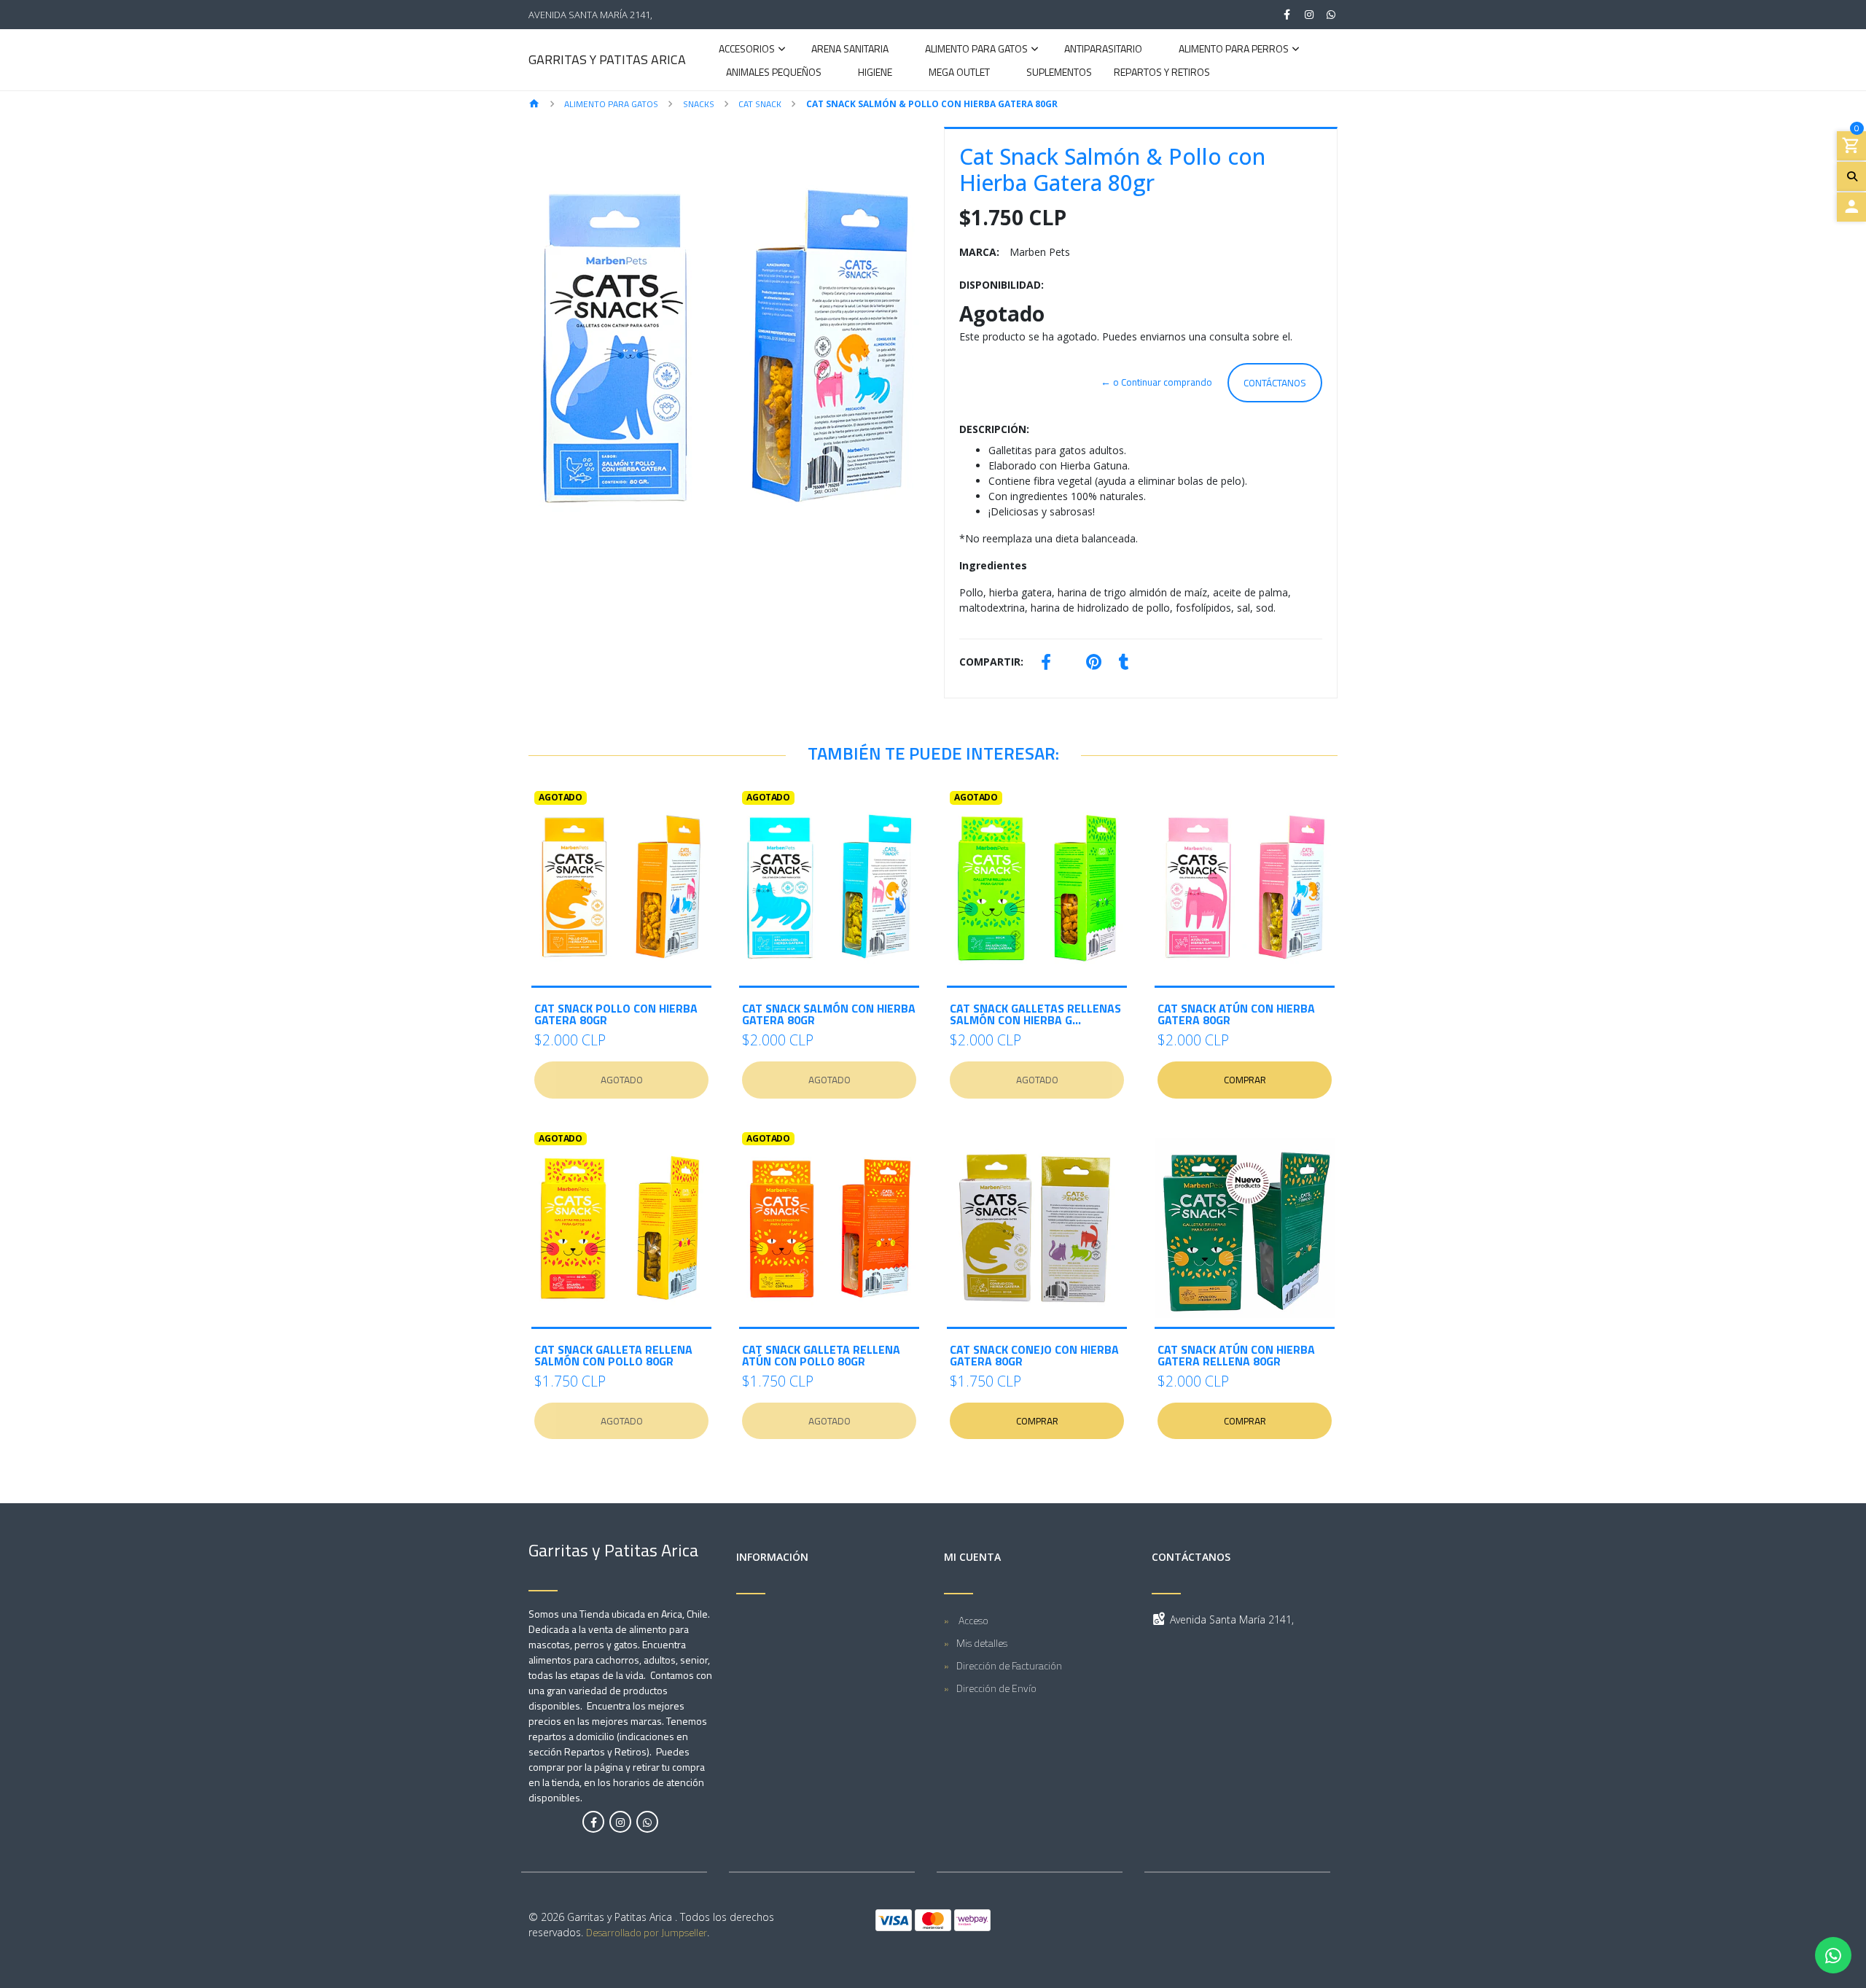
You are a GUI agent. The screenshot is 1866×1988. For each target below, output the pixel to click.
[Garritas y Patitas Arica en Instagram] (620, 1822)
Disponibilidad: (1002, 285)
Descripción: (994, 429)
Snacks (699, 104)
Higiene (875, 73)
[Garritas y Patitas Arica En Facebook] (593, 1822)
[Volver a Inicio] (534, 105)
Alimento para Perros (1234, 50)
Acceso (972, 1620)
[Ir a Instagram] (1309, 15)
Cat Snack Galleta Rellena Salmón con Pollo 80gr (613, 1355)
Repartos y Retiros (1162, 73)
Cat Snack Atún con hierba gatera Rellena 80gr (1236, 1355)
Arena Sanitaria (850, 50)
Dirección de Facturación (1009, 1665)
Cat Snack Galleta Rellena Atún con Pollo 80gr (821, 1355)
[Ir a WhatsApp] (1332, 15)
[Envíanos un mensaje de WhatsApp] (1833, 1955)
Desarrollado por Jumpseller (647, 1932)
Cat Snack (760, 104)
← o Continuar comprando (1156, 382)
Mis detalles (982, 1643)
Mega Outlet (959, 73)
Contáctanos (1275, 383)
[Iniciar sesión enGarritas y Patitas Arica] (1851, 207)
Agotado (622, 1080)
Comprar (1245, 1080)
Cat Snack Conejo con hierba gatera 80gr (1034, 1355)
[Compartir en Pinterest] (1094, 664)
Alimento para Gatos (976, 50)
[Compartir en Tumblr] (1124, 664)
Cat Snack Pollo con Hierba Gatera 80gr (616, 1014)
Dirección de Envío (996, 1688)
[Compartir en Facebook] (1046, 664)
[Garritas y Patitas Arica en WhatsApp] (647, 1822)
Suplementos (1059, 73)
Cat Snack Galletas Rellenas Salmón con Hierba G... (1035, 1014)
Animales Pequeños (774, 73)
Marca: (979, 252)
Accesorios (747, 50)
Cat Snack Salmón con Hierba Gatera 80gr (829, 1014)
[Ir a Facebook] (1287, 15)
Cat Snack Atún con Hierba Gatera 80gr (1236, 1014)
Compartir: (991, 662)
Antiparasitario (1103, 50)
